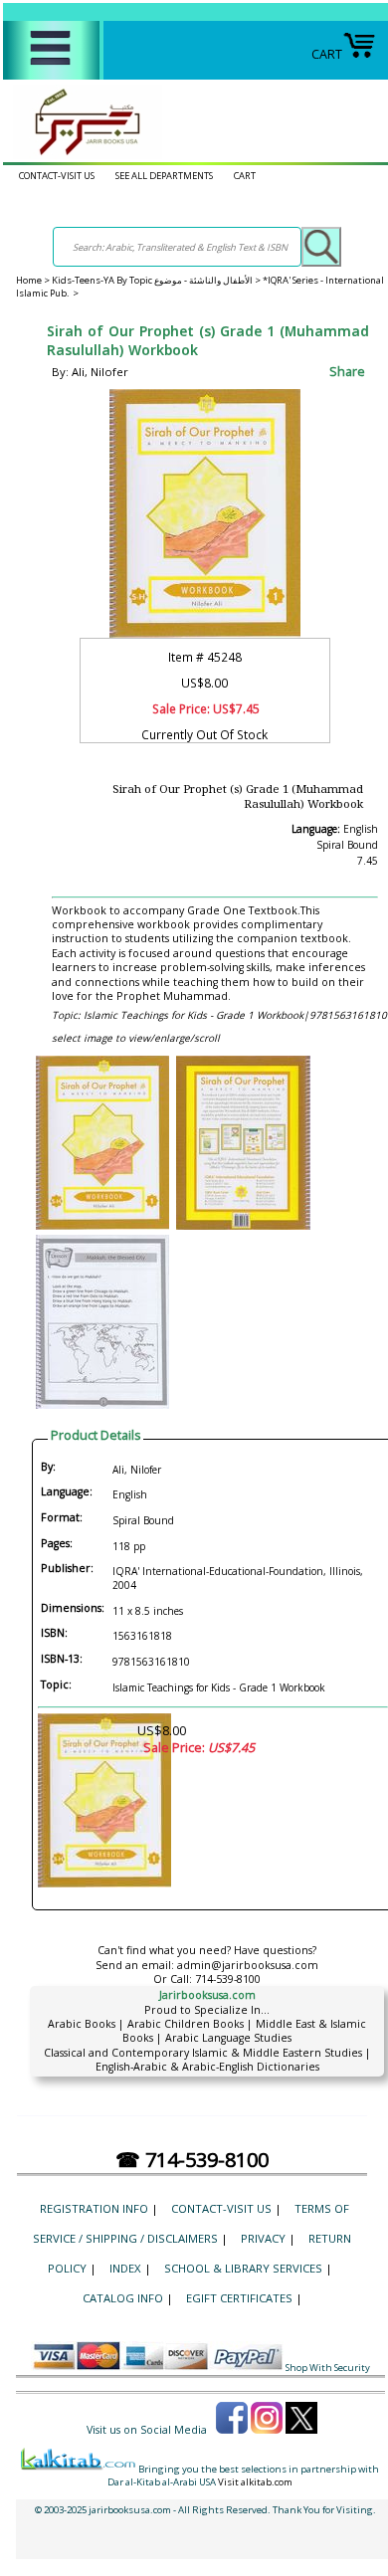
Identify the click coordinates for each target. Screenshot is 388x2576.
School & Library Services (243, 2268)
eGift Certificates (239, 2298)
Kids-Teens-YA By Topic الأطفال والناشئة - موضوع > (157, 280)
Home (29, 280)
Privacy (263, 2238)
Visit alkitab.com (255, 2482)
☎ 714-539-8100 (192, 2160)
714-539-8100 (228, 1979)
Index (125, 2268)
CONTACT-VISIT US (57, 176)
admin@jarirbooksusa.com (248, 1965)
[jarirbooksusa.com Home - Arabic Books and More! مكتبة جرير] (83, 155)
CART (327, 54)
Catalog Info (123, 2298)
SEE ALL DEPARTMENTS (164, 176)
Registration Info (94, 2208)
